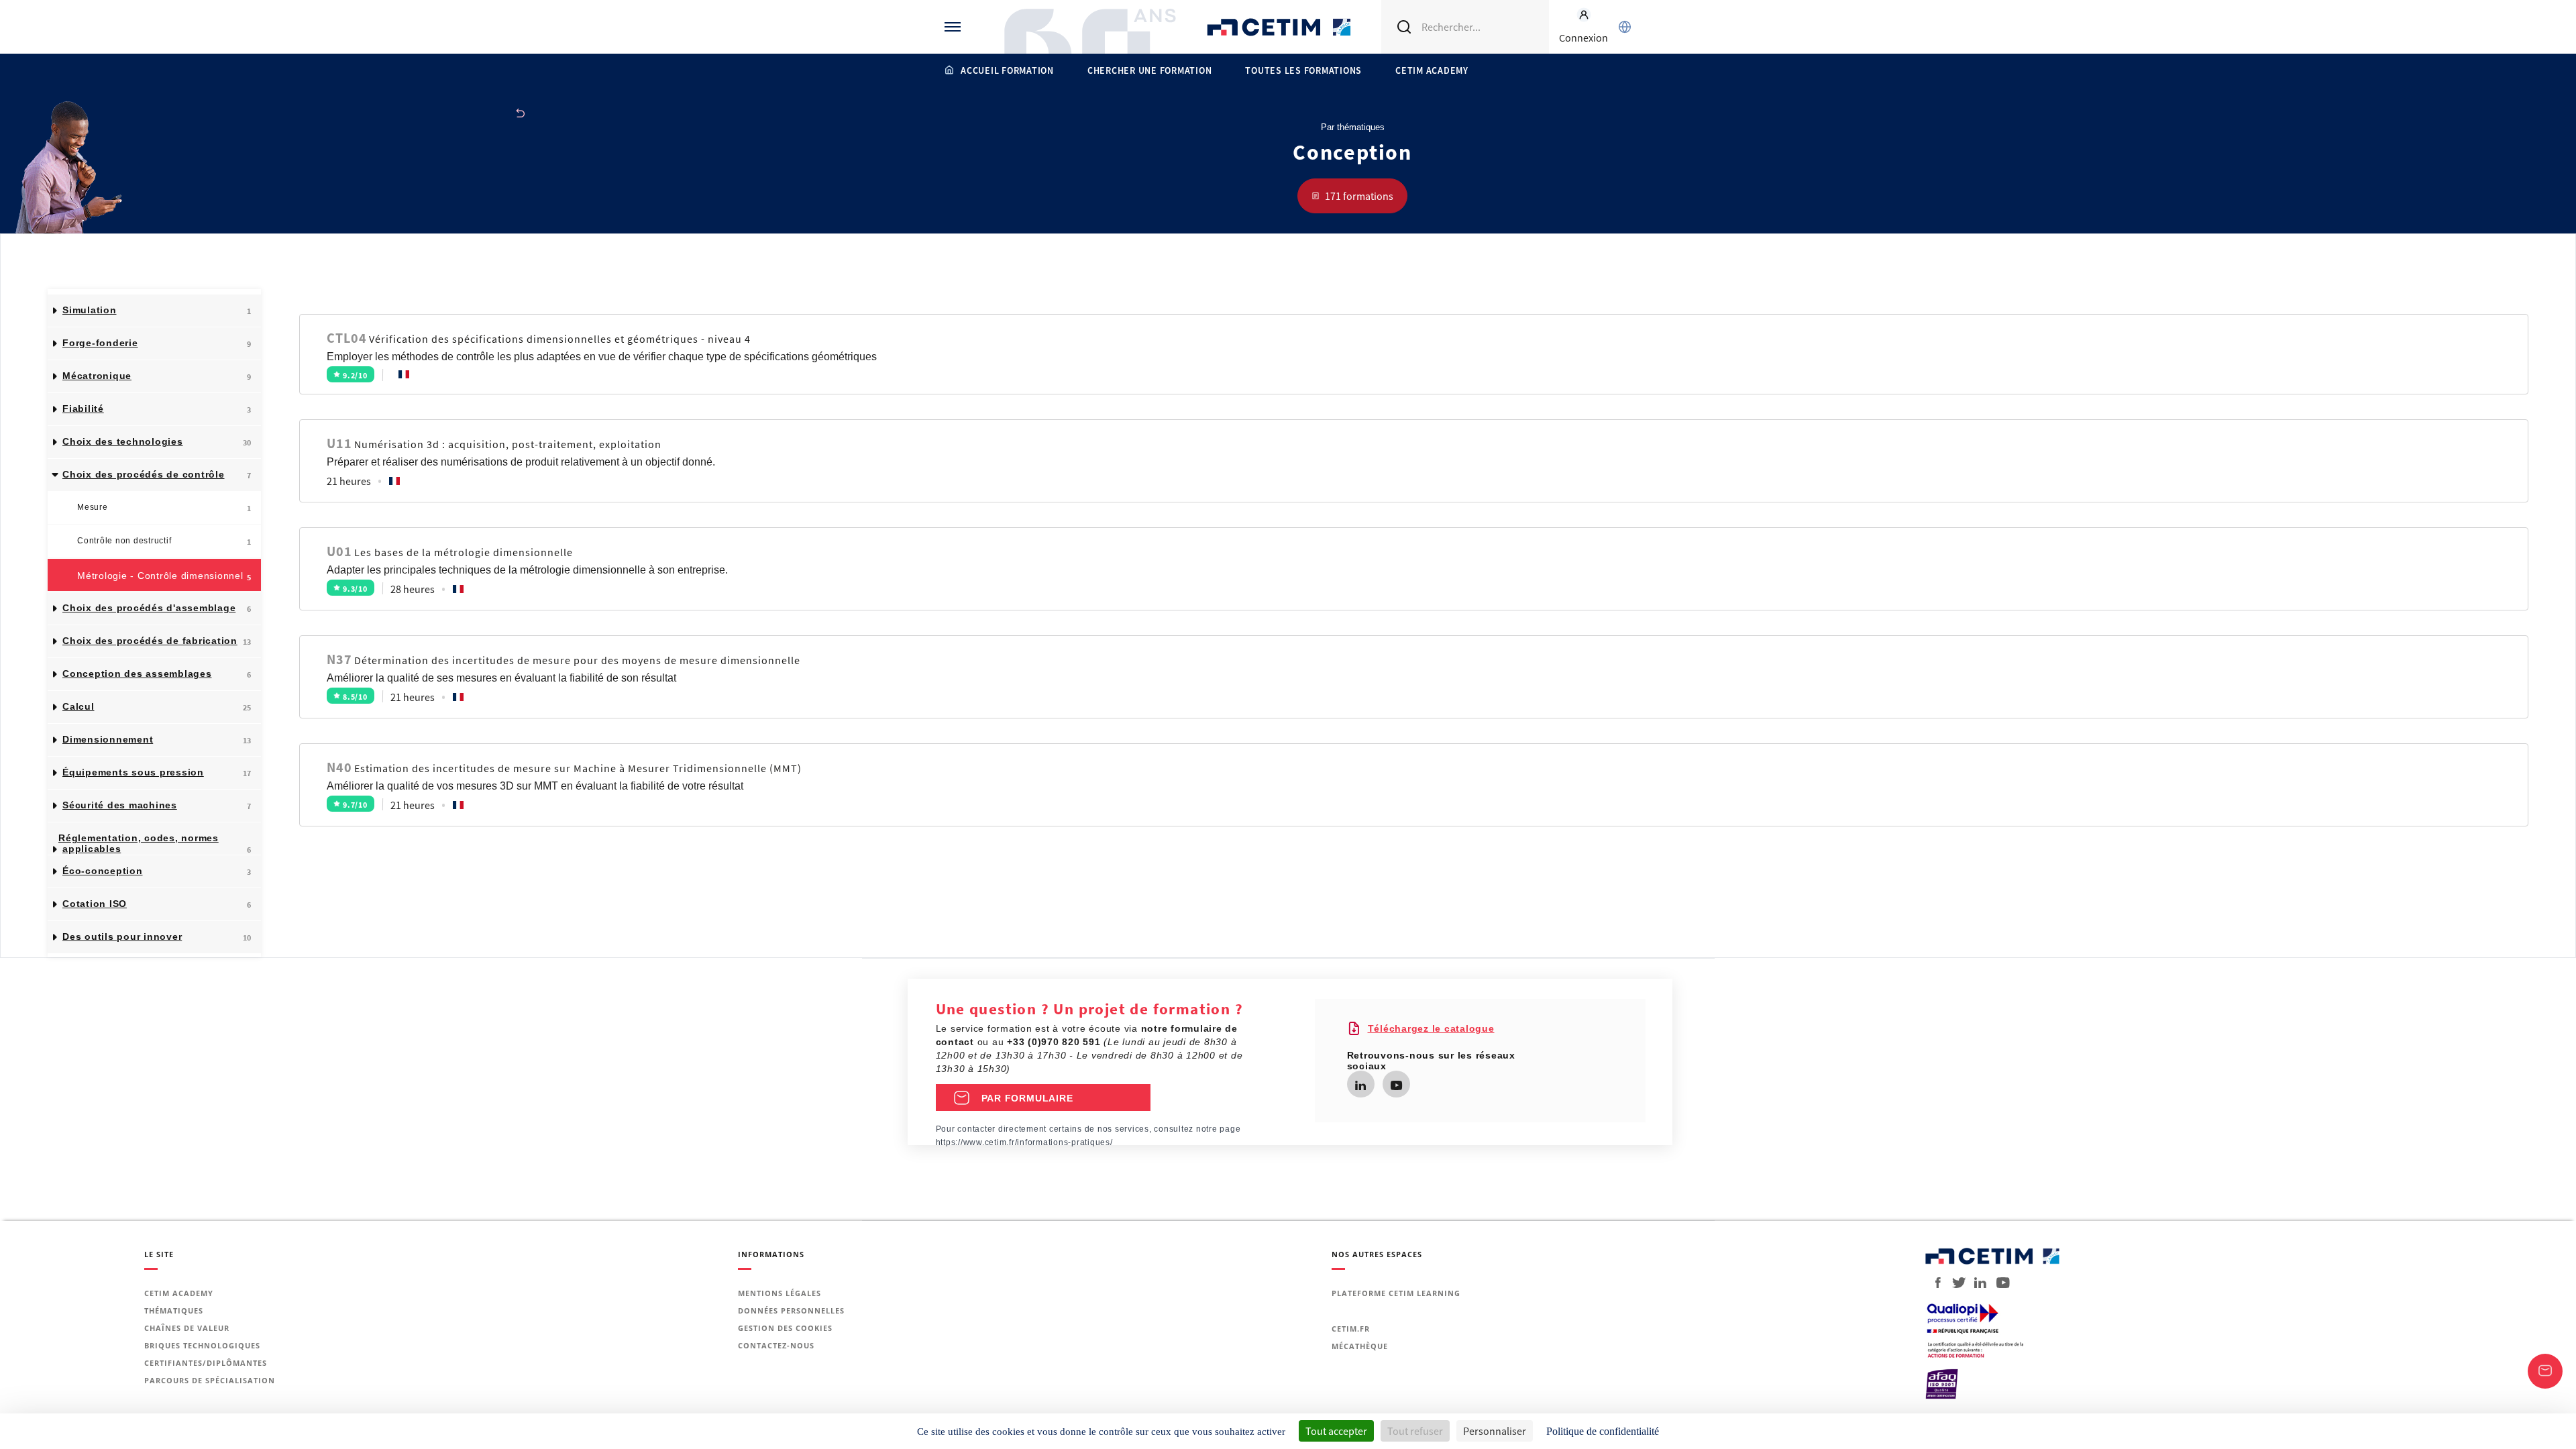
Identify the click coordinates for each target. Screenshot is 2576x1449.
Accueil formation (1007, 70)
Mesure (164, 508)
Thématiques (174, 1310)
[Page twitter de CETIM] (1954, 1283)
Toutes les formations (1303, 70)
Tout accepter (1336, 1431)
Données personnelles (791, 1310)
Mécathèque (1360, 1346)
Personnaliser (1495, 1431)
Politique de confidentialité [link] (1603, 1431)
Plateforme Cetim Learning (1396, 1293)
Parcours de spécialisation (210, 1380)
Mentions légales (780, 1293)
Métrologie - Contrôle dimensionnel (164, 576)
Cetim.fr (1351, 1329)
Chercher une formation (1150, 70)
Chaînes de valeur (187, 1328)
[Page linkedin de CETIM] (1360, 1086)
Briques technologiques (202, 1345)
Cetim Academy (1432, 70)
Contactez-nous (776, 1345)
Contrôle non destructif (164, 541)
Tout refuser (1415, 1431)
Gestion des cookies (785, 1328)
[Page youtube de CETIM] (1396, 1086)
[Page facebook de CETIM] (1934, 1283)
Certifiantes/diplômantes (206, 1363)
